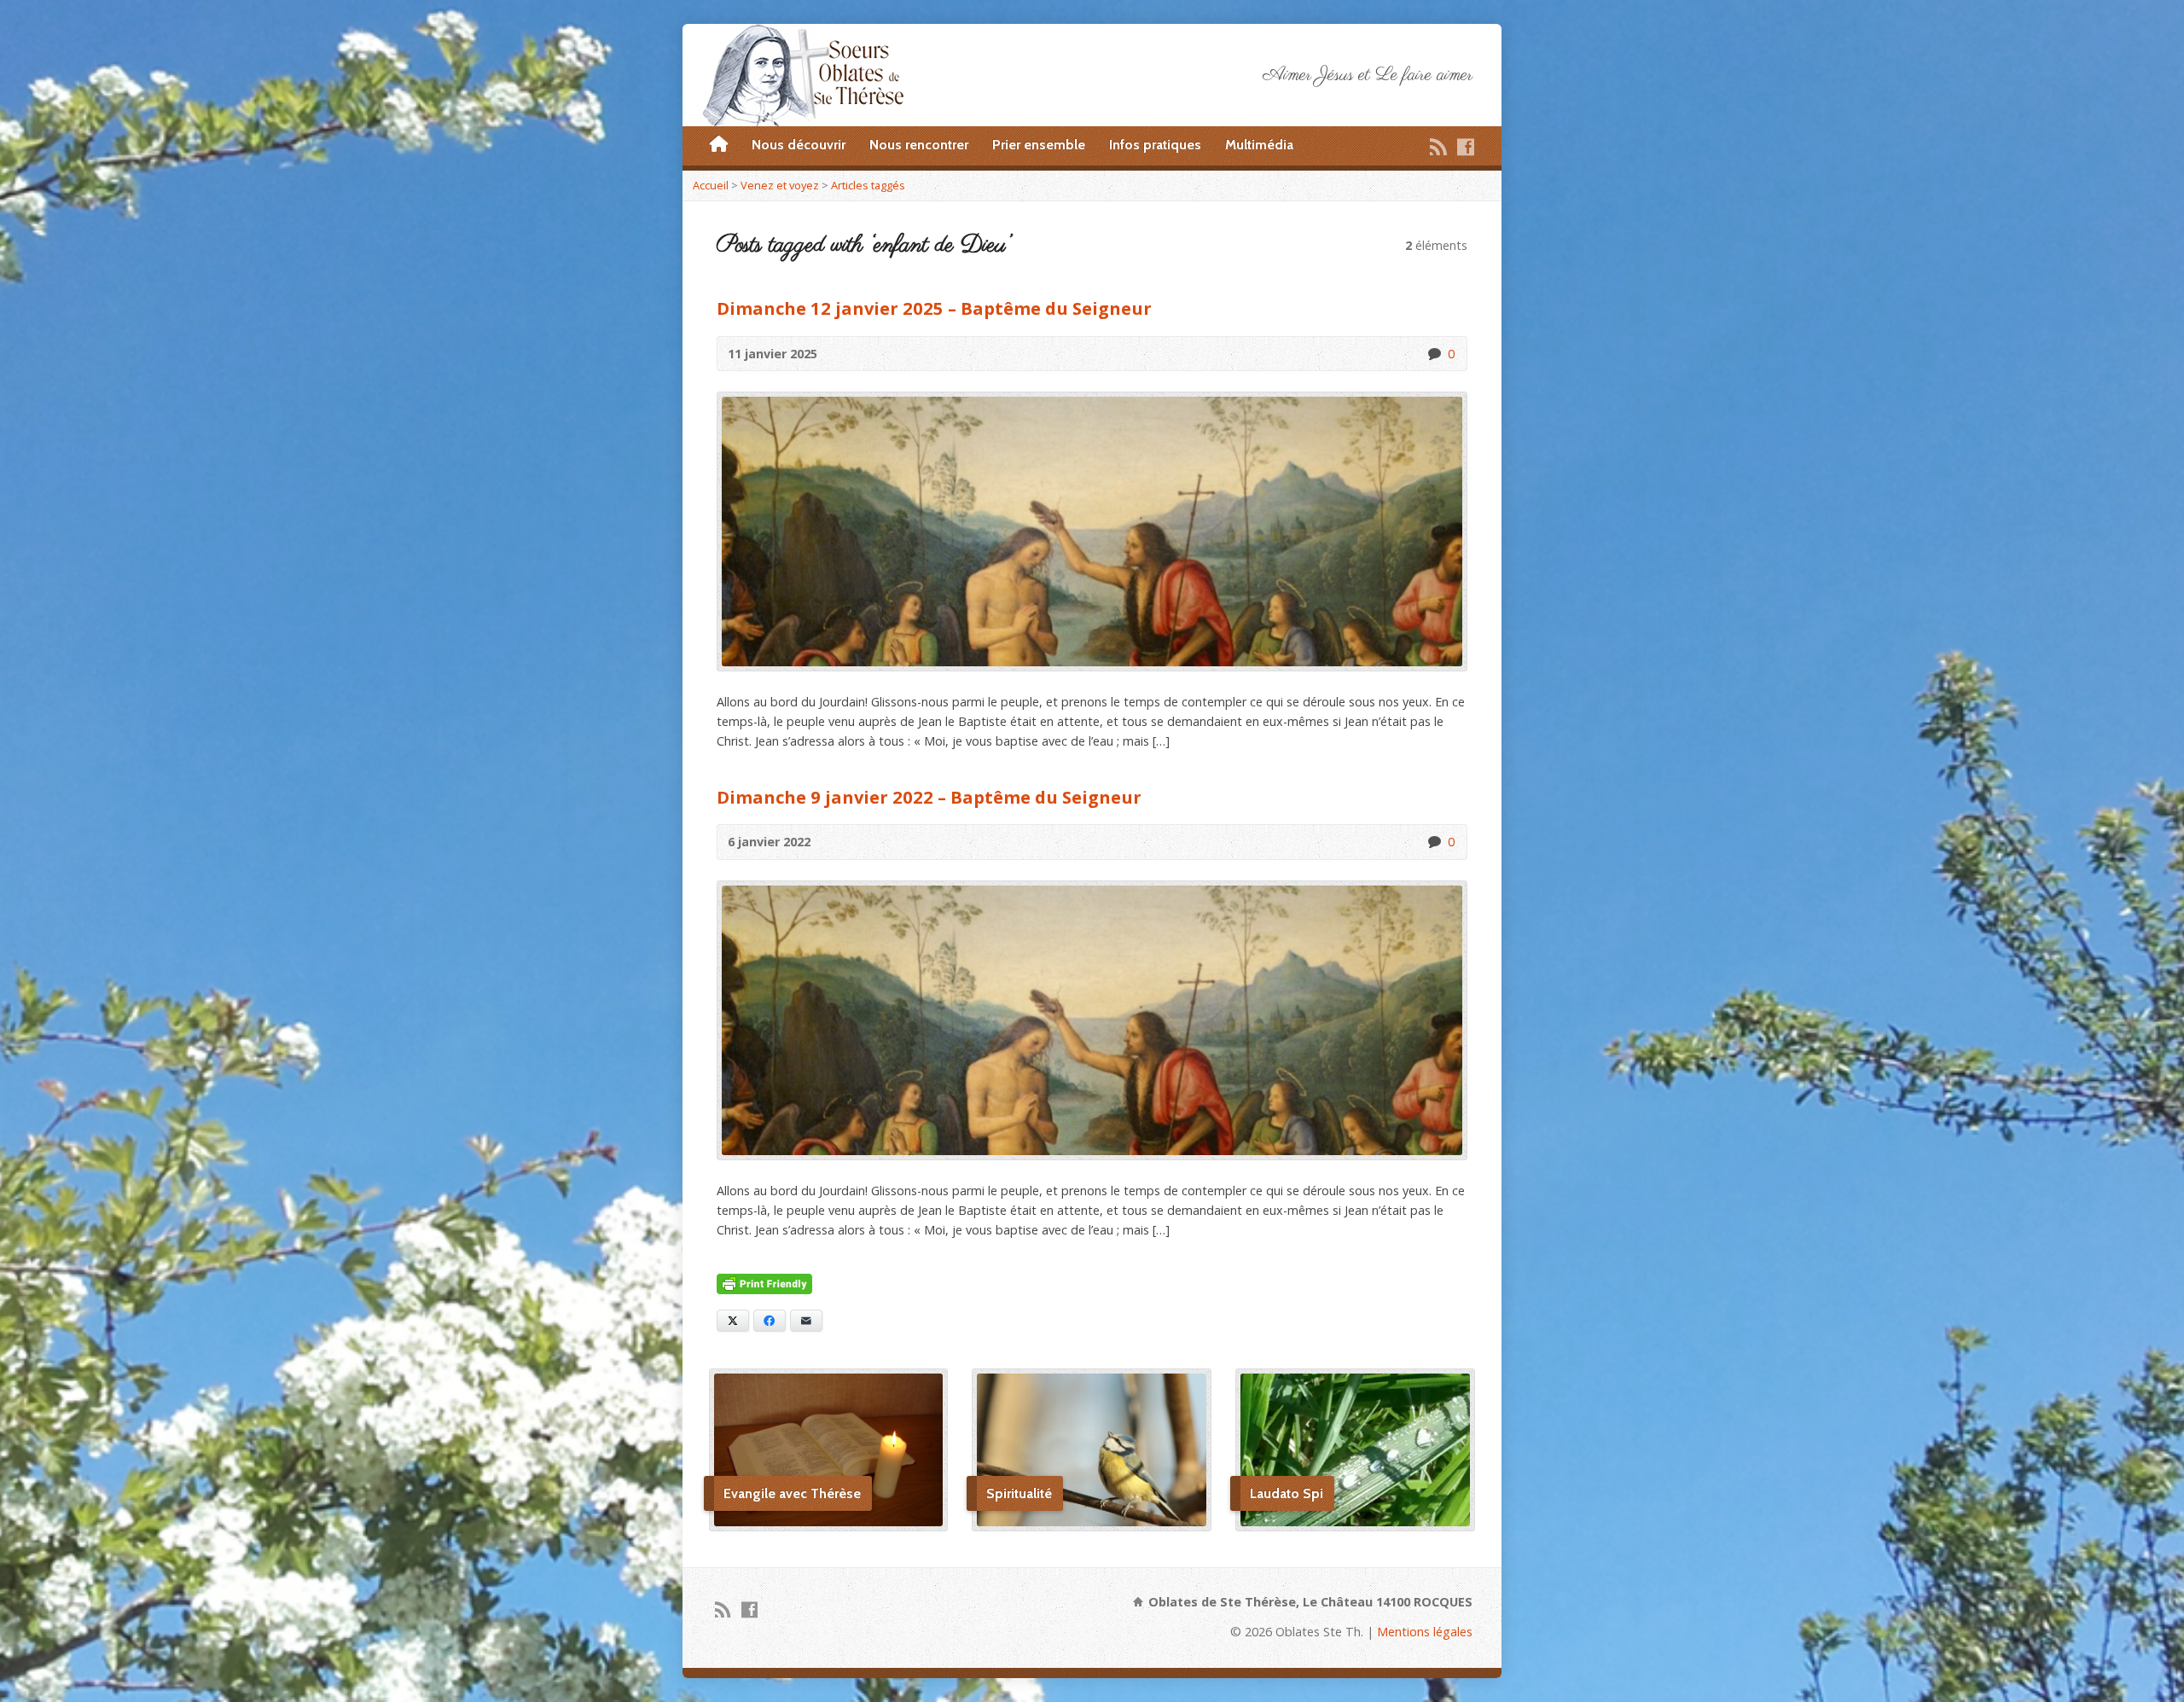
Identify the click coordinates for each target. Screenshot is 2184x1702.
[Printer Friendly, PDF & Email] (764, 1284)
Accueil (711, 185)
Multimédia (1259, 145)
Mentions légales (1425, 1632)
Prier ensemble (1039, 145)
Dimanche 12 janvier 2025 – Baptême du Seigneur (934, 308)
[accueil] (719, 145)
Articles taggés (868, 185)
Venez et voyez (780, 185)
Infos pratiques (1155, 145)
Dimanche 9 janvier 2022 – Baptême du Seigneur (929, 797)
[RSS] (1438, 147)
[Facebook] (1466, 147)
